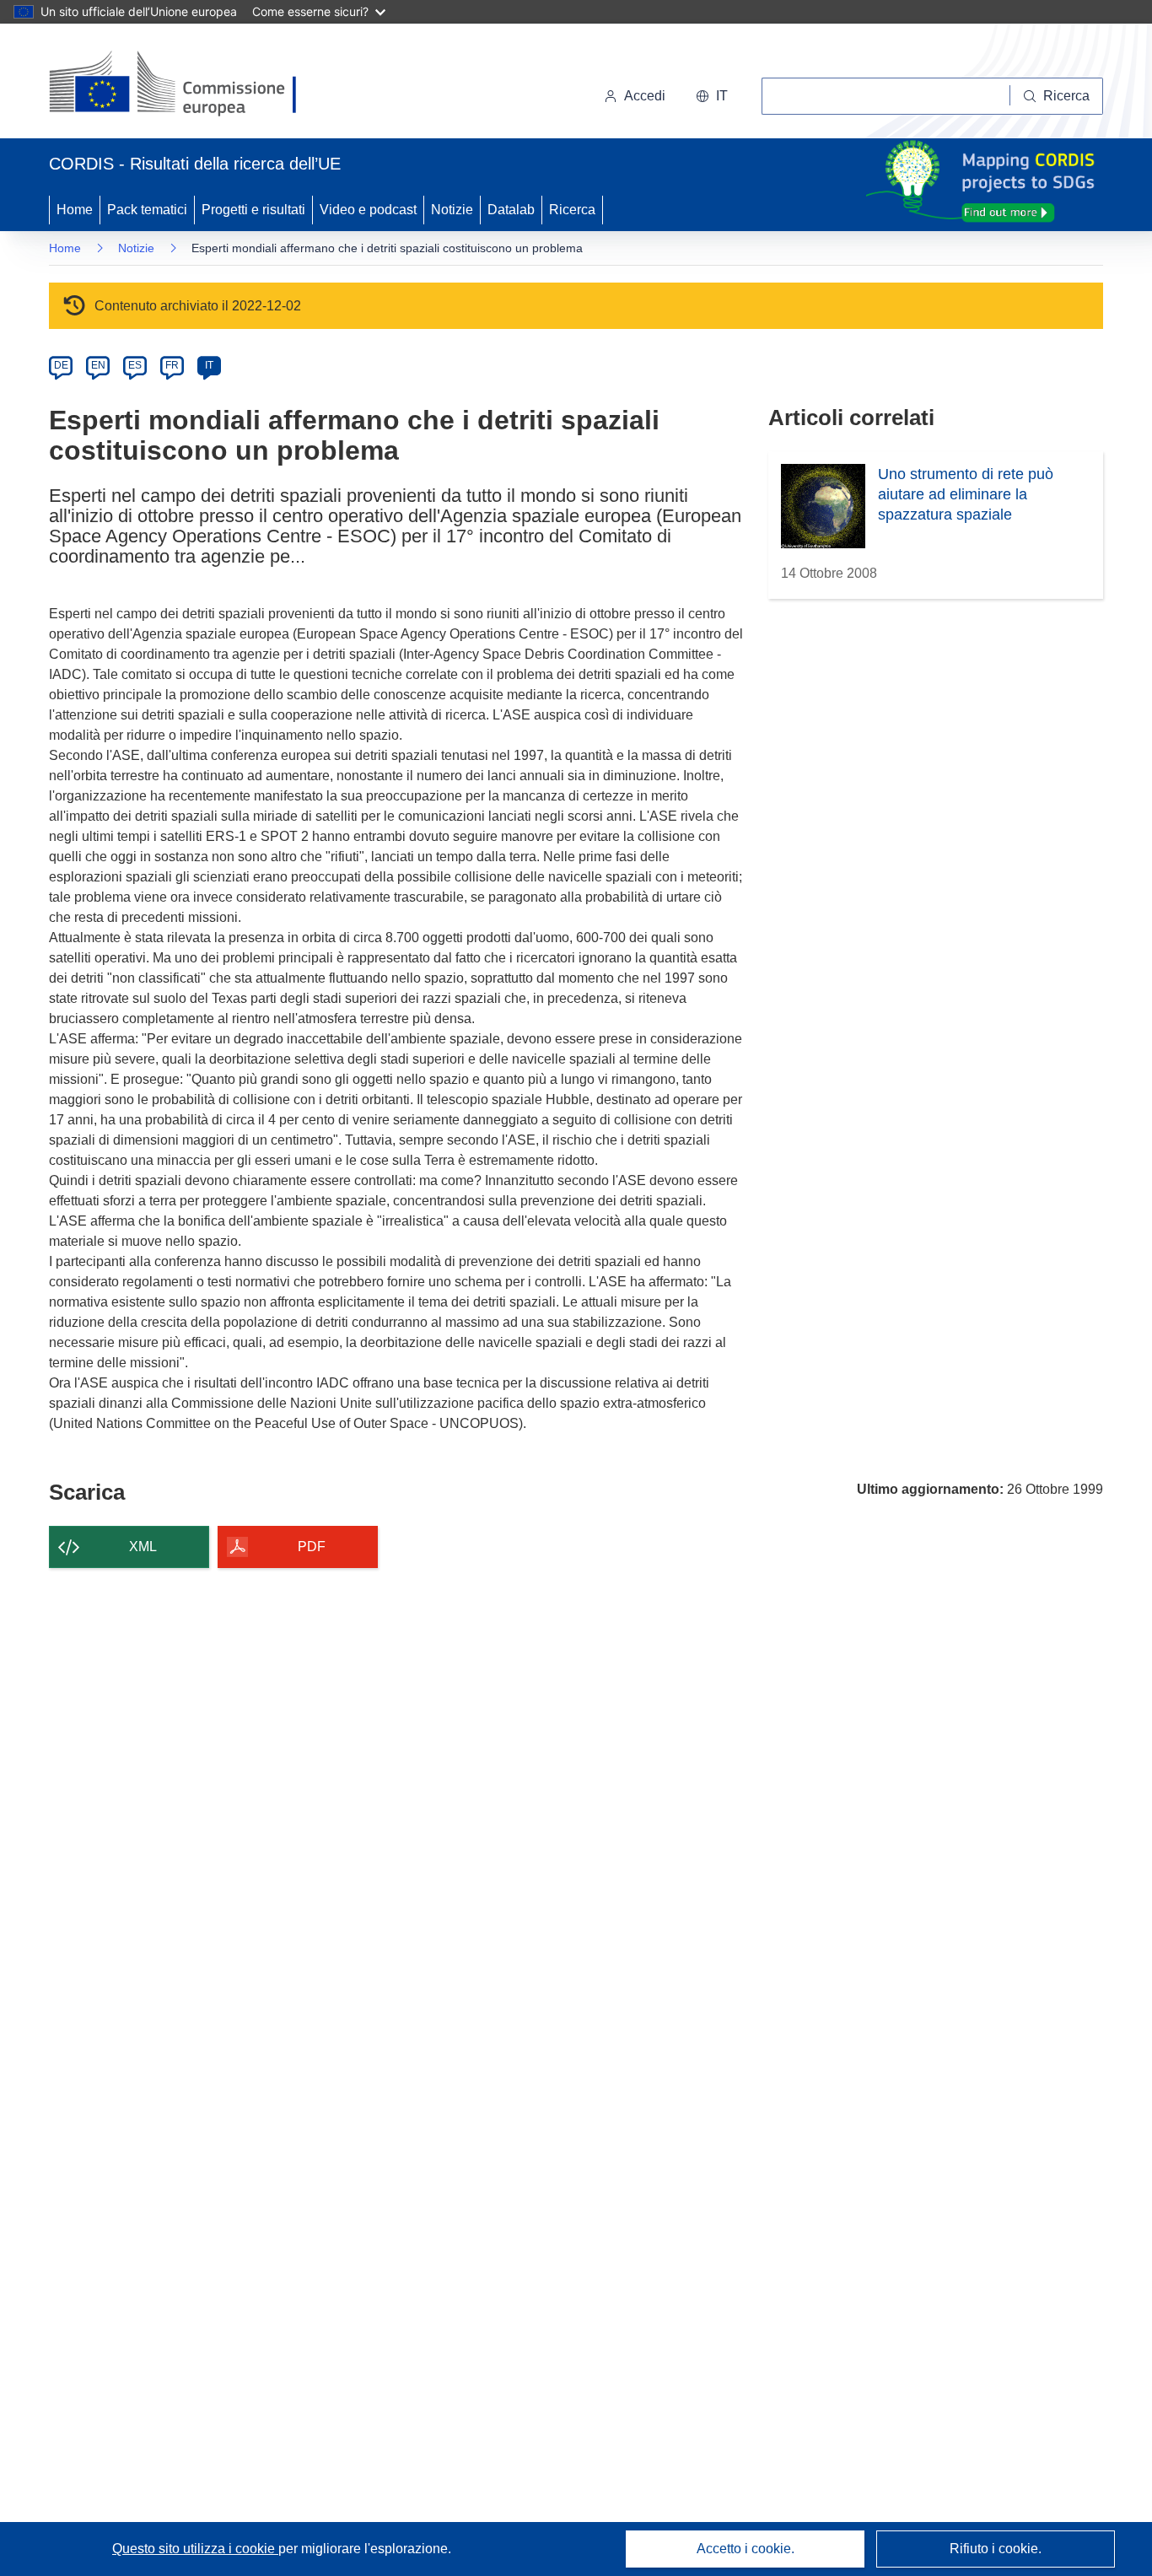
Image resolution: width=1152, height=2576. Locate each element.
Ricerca (572, 210)
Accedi (645, 96)
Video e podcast (368, 210)
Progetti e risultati (253, 210)
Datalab (511, 210)
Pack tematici (147, 210)
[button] (712, 96)
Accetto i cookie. (746, 2549)
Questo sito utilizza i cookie (195, 2549)
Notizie (452, 210)
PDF (312, 1547)
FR (172, 365)
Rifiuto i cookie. (996, 2549)
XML (143, 1547)
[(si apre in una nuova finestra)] (183, 84)
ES (135, 365)
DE (61, 365)
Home (75, 210)
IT (209, 365)
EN (98, 365)
